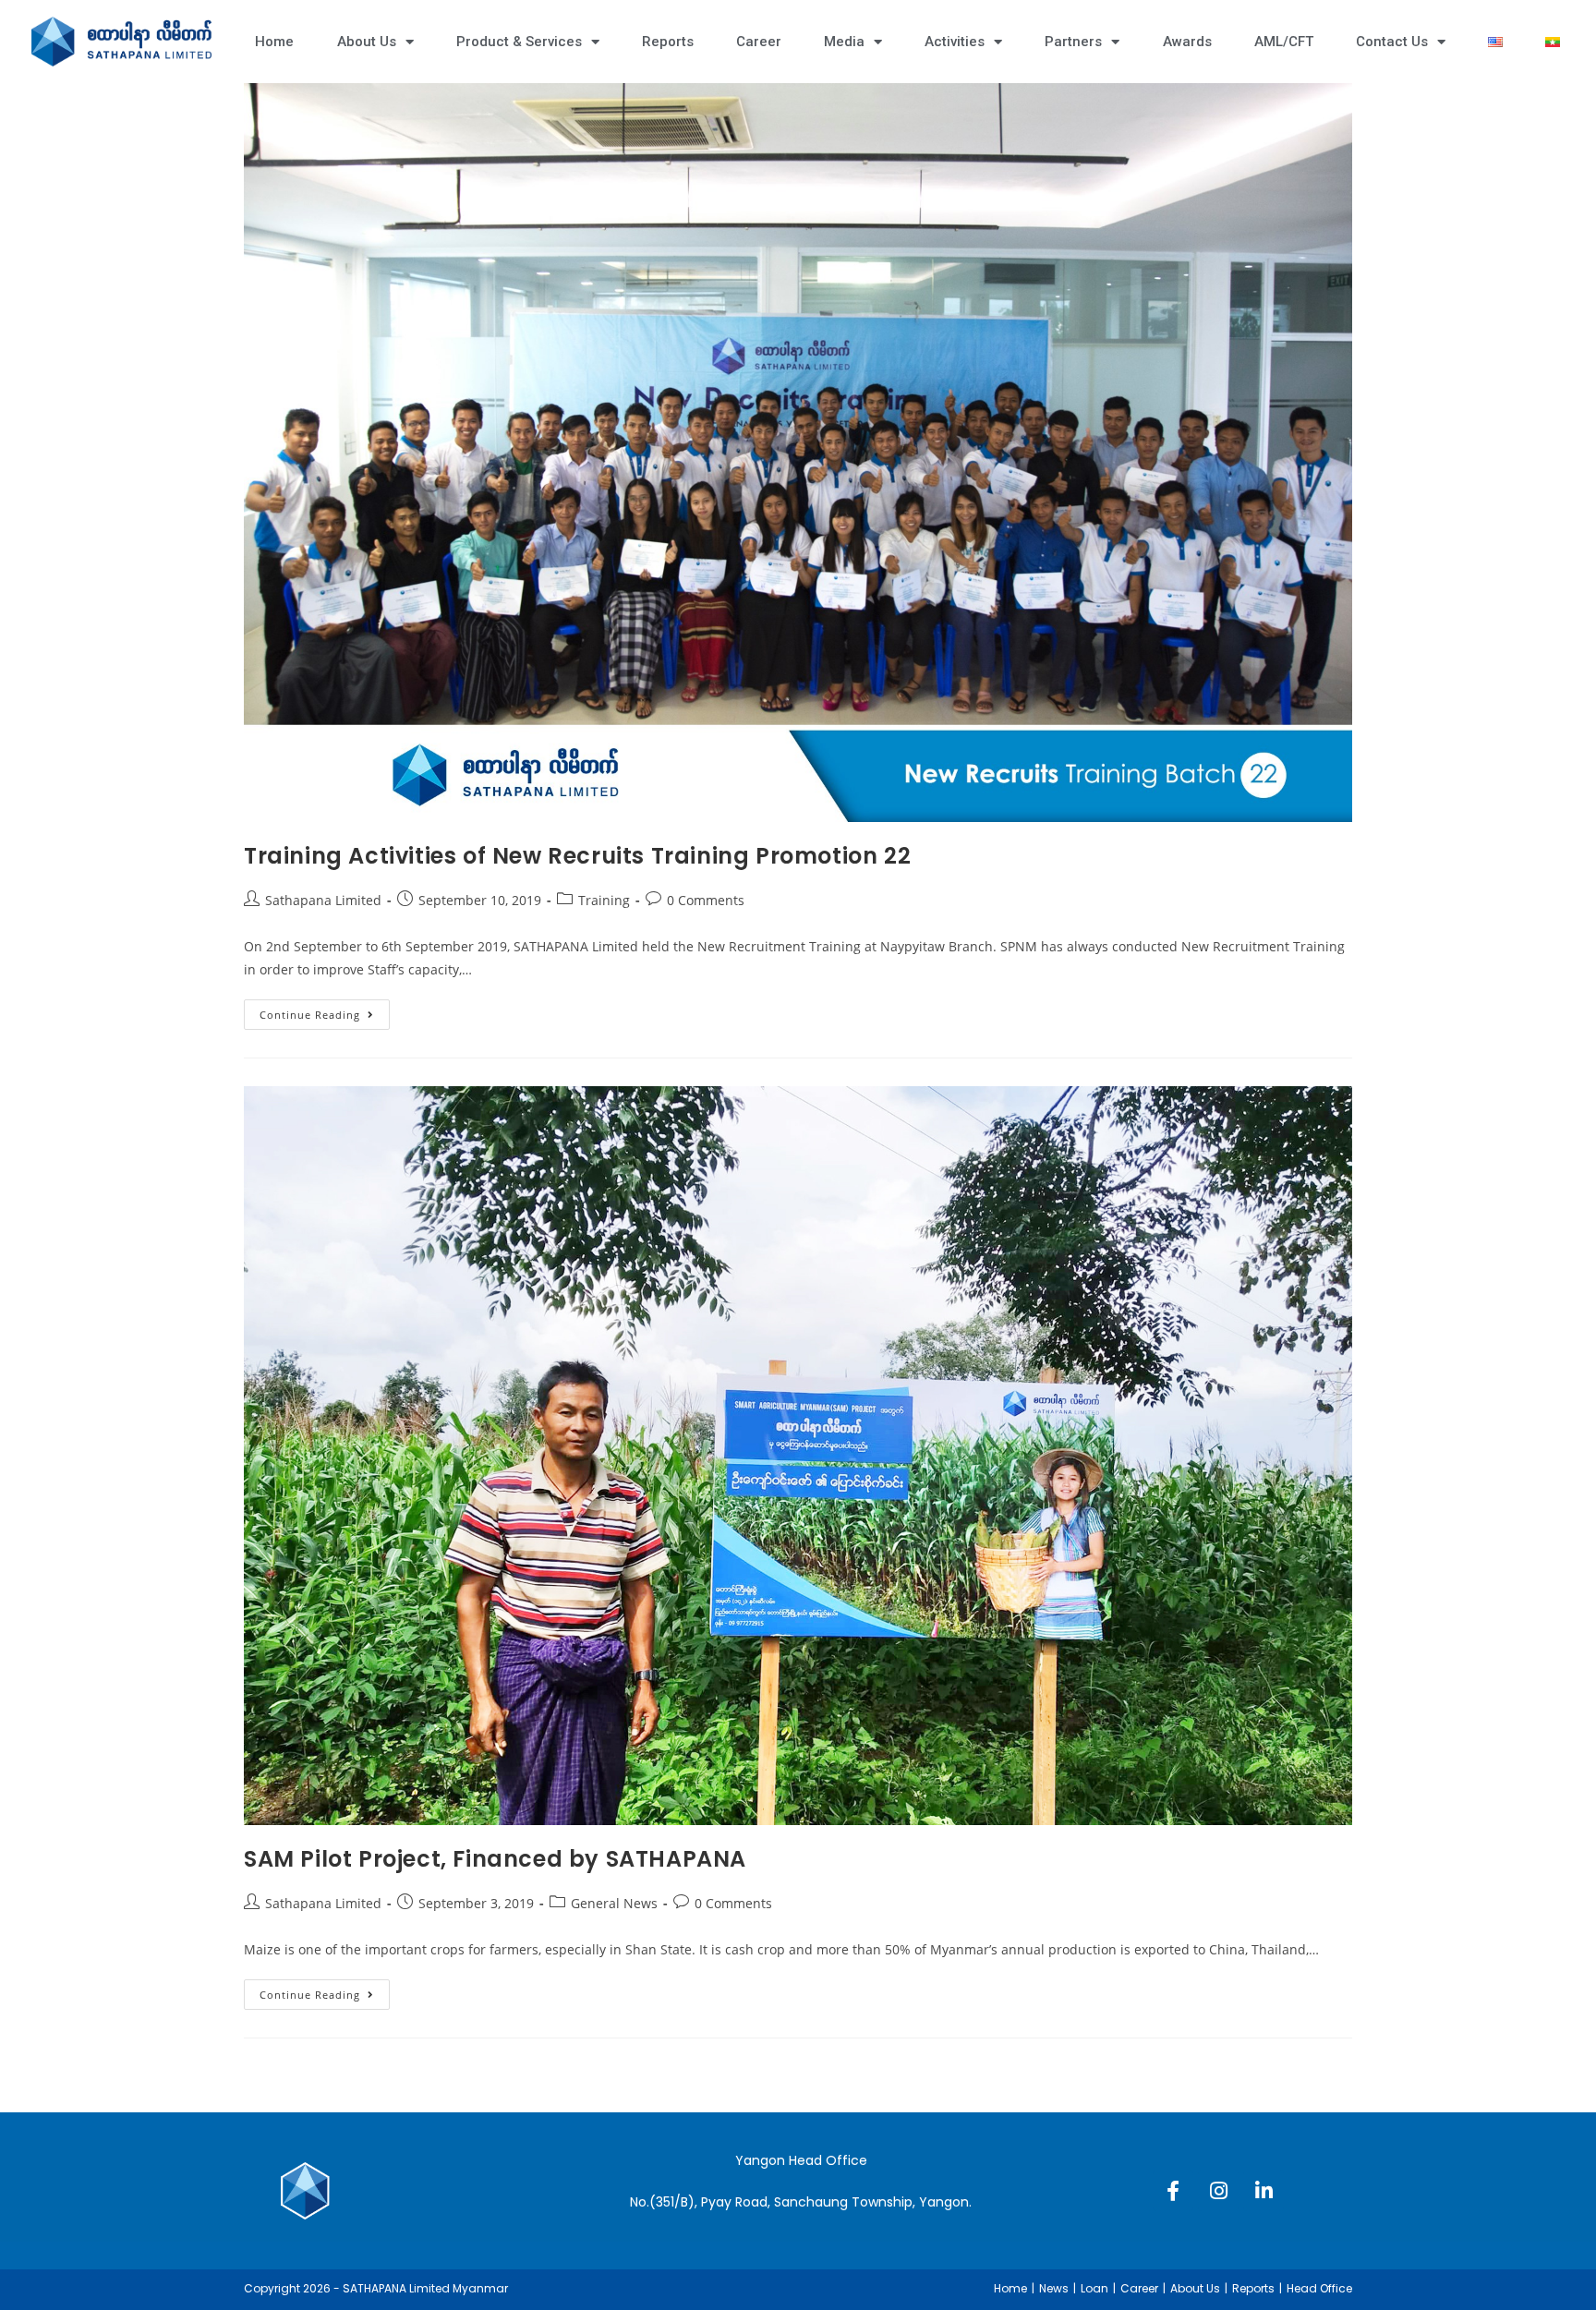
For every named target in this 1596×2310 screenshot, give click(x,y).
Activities (955, 42)
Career (759, 42)
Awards (1187, 42)
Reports (668, 42)
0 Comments (706, 900)
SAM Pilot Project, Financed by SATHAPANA (495, 1859)
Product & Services (519, 42)
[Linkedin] (1263, 2191)
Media (844, 42)
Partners (1073, 42)
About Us (367, 42)
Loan (1094, 2288)
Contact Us (1392, 42)
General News (614, 1903)
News (1054, 2288)
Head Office (1319, 2288)
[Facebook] (1173, 2191)
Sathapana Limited (323, 900)
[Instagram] (1218, 2191)
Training (604, 900)
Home (274, 42)
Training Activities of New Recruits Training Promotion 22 (577, 856)
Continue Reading (325, 1010)
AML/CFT (1284, 42)
